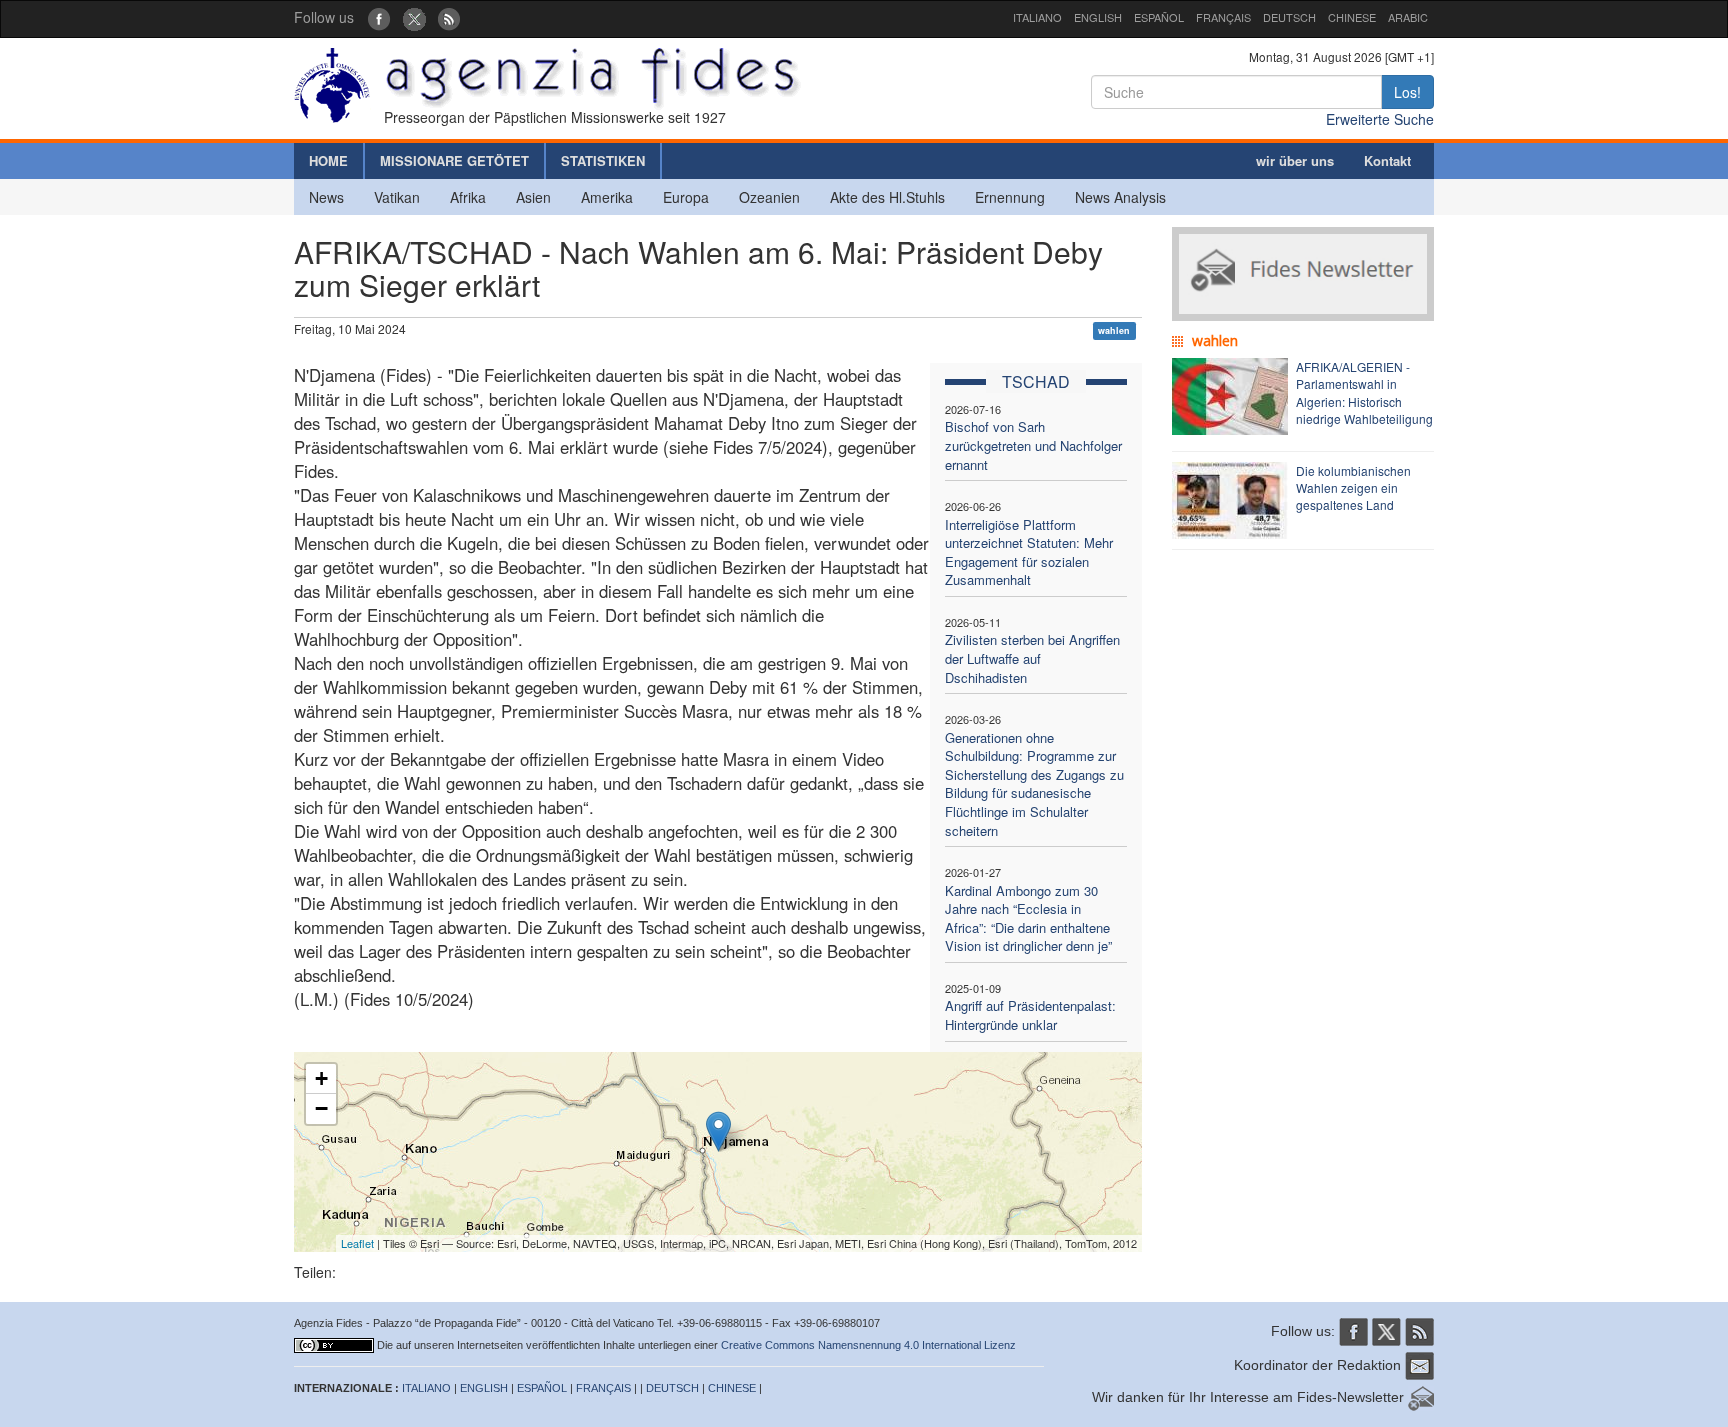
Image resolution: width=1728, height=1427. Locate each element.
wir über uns (1295, 160)
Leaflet (357, 1243)
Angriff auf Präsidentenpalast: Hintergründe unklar (1030, 1015)
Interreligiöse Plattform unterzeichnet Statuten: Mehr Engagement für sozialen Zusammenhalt (1029, 552)
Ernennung (1010, 197)
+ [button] (321, 1078)
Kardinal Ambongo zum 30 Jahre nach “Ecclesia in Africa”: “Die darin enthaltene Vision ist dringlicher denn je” (1028, 918)
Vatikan (397, 197)
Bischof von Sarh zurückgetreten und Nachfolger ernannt (1033, 445)
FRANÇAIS (1223, 17)
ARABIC (1408, 17)
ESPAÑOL (1159, 17)
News (326, 197)
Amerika (607, 197)
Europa (686, 197)
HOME (328, 160)
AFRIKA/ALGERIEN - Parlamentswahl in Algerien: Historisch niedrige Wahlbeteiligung (1364, 392)
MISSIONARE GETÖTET (454, 160)
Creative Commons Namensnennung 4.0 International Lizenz (868, 1345)
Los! (1407, 92)
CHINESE (1352, 17)
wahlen (1114, 330)
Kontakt (1387, 160)
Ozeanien (769, 197)
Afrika (468, 197)
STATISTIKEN (603, 160)
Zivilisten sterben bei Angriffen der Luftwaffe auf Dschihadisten (1032, 658)
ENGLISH (1098, 17)
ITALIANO (1037, 17)
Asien (533, 197)
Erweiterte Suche (1380, 119)
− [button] (321, 1108)
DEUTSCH (1289, 17)
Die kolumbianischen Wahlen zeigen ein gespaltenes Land (1353, 487)
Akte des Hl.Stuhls (887, 197)
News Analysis (1120, 197)
